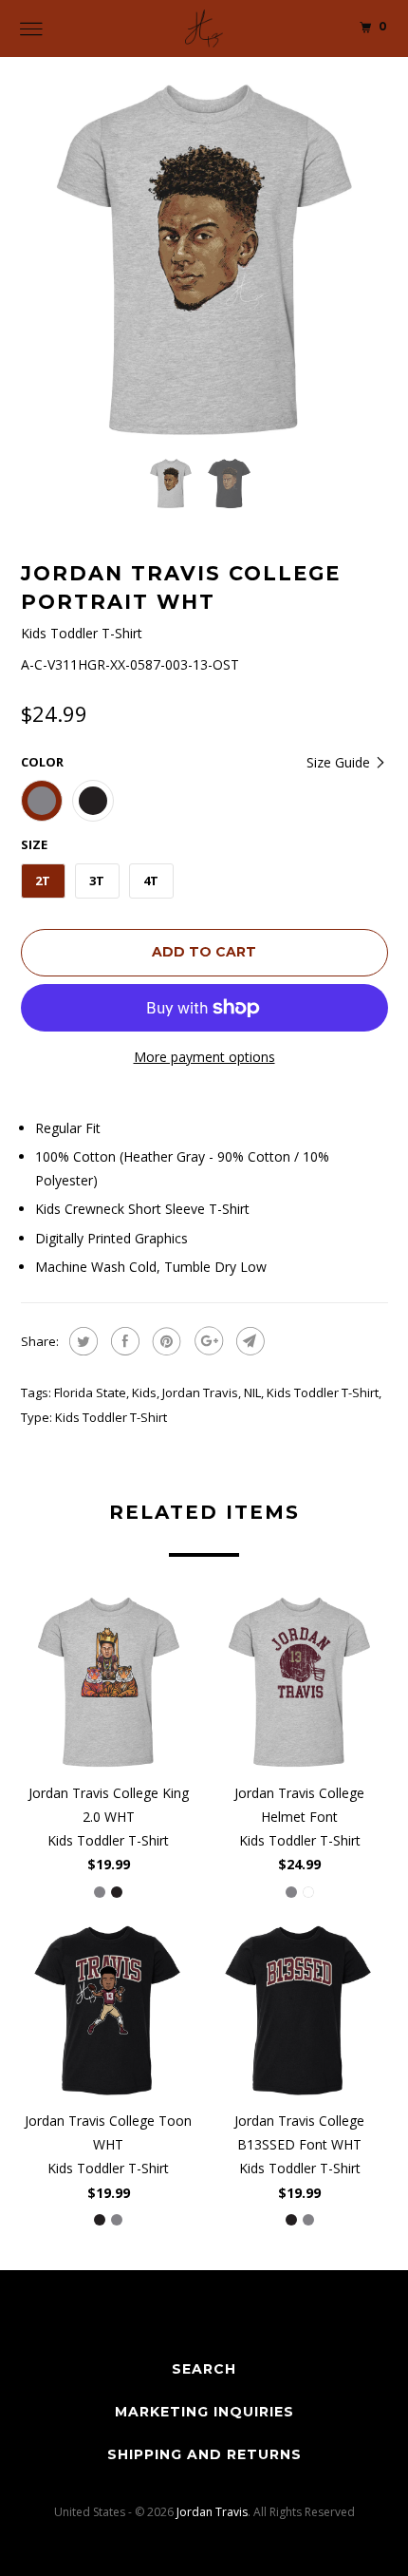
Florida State (90, 1392)
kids (144, 1392)
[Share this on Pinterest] (165, 1341)
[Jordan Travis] (204, 28)
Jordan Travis (200, 1392)
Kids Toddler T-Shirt (323, 1392)
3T (97, 881)
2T (43, 881)
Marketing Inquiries (204, 2412)
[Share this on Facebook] (123, 1341)
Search (204, 2369)
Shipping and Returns (204, 2454)
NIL (252, 1392)
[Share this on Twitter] (81, 1341)
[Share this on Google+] (206, 1341)
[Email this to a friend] (248, 1341)
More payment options (204, 1057)
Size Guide (340, 762)
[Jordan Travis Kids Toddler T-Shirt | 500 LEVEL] (204, 260)
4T (151, 881)
